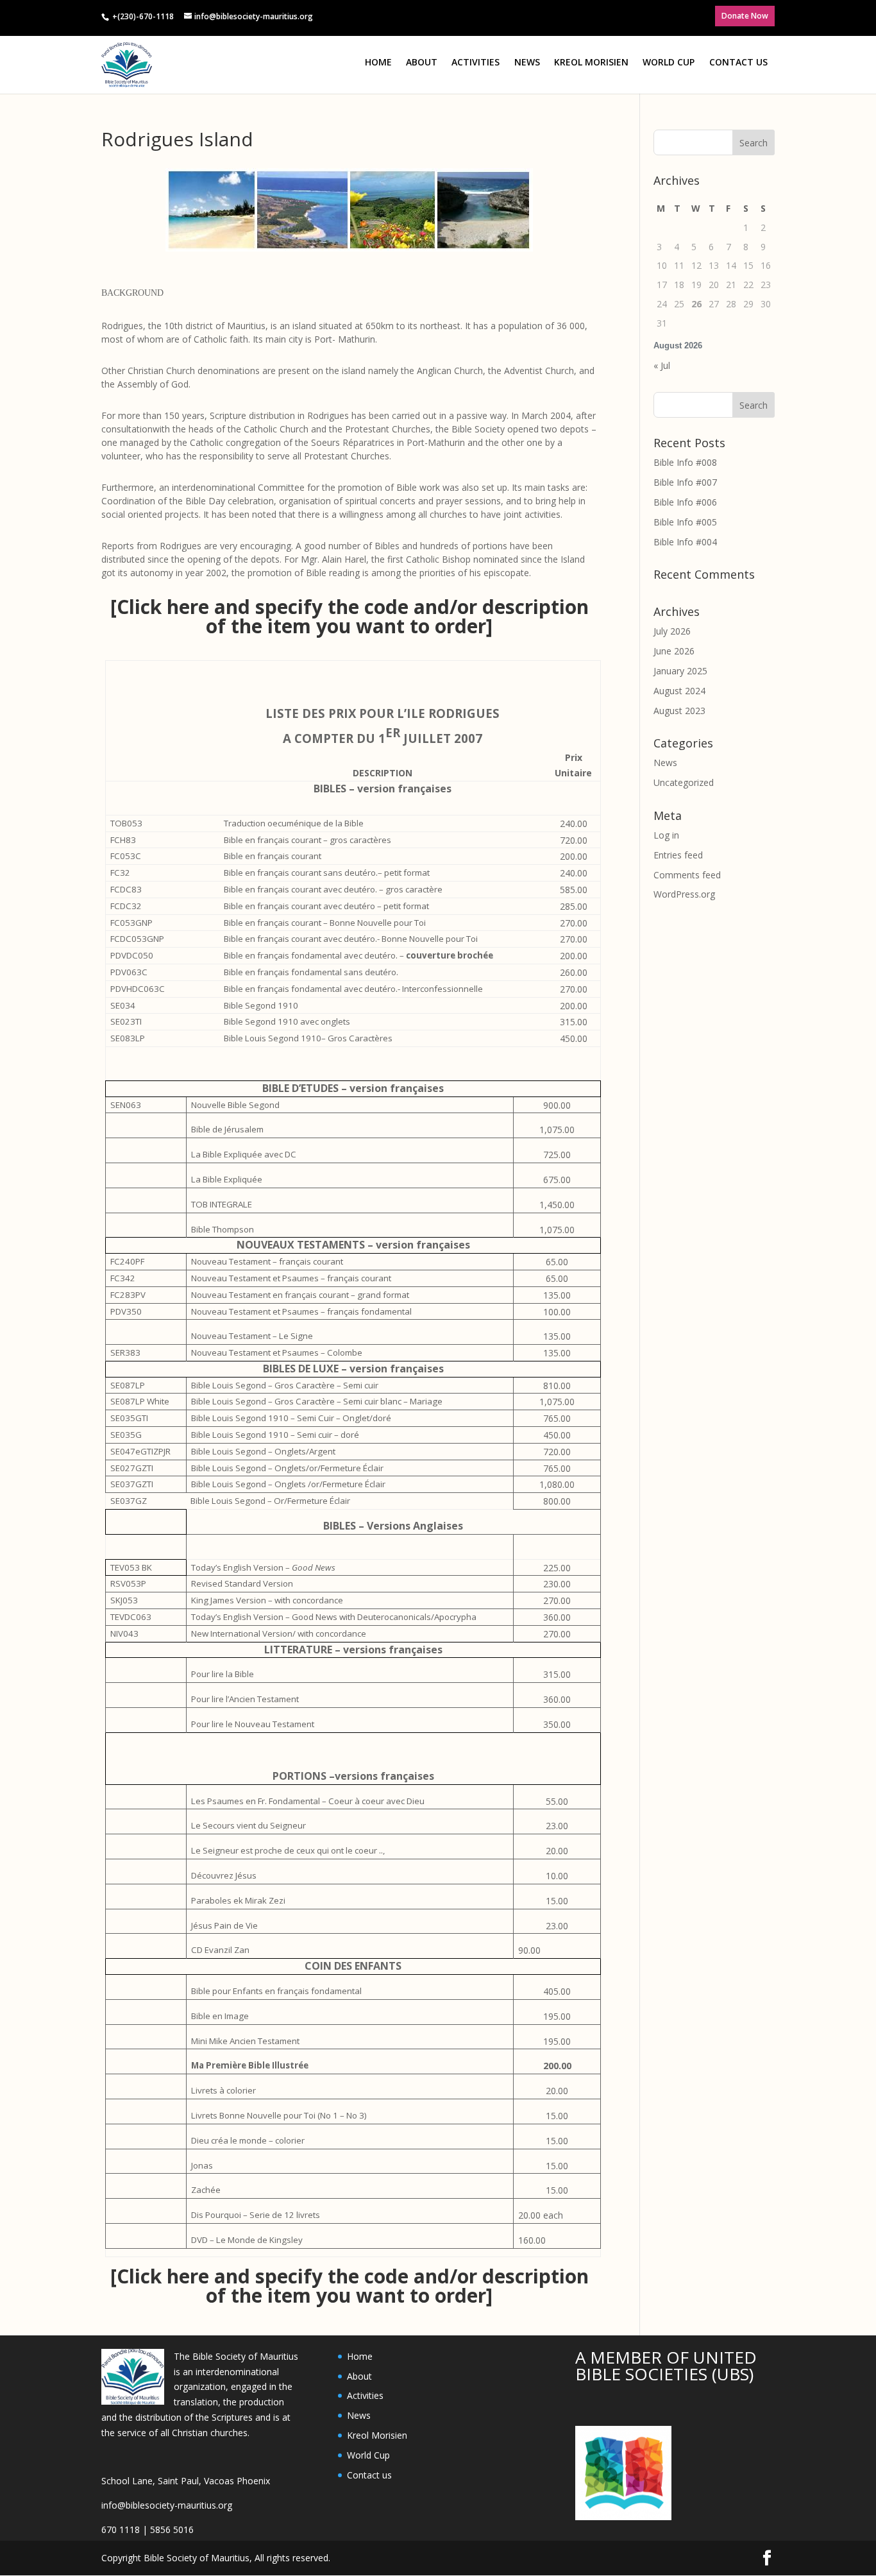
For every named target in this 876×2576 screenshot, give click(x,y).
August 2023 (679, 711)
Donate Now (745, 16)
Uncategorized (684, 782)
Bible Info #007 (685, 482)
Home (378, 62)
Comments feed (687, 875)
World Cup (669, 62)
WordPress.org (684, 894)
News (527, 62)
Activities (476, 62)
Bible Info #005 (685, 522)
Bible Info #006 (685, 502)
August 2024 (679, 691)
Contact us (738, 62)
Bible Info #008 (685, 462)
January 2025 (680, 671)
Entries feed (678, 855)
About (422, 62)
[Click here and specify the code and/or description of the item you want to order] (350, 616)
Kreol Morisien (591, 62)
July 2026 (672, 631)
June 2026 (674, 651)
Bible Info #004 (685, 542)
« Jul (662, 365)
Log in (666, 835)
